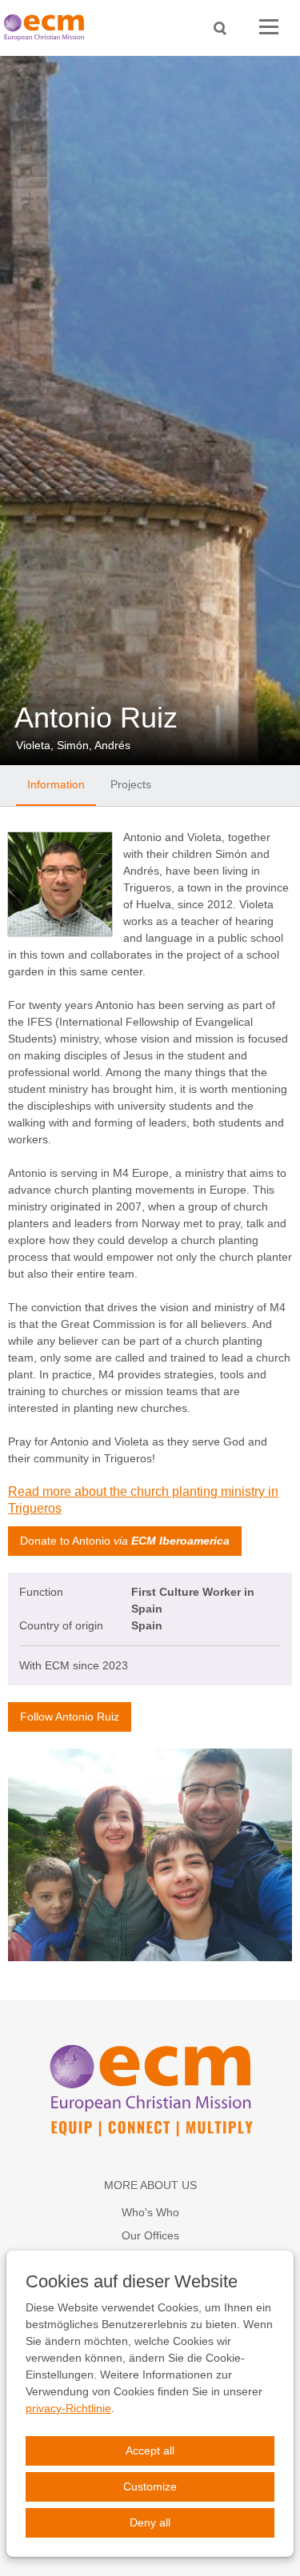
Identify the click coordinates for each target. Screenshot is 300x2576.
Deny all (150, 2522)
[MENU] (269, 28)
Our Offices (150, 2235)
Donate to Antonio (125, 1541)
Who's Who (150, 2212)
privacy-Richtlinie (68, 2408)
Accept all (150, 2450)
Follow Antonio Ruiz (70, 1717)
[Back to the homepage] (48, 28)
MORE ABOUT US (150, 2185)
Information (56, 784)
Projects (131, 784)
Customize (150, 2486)
